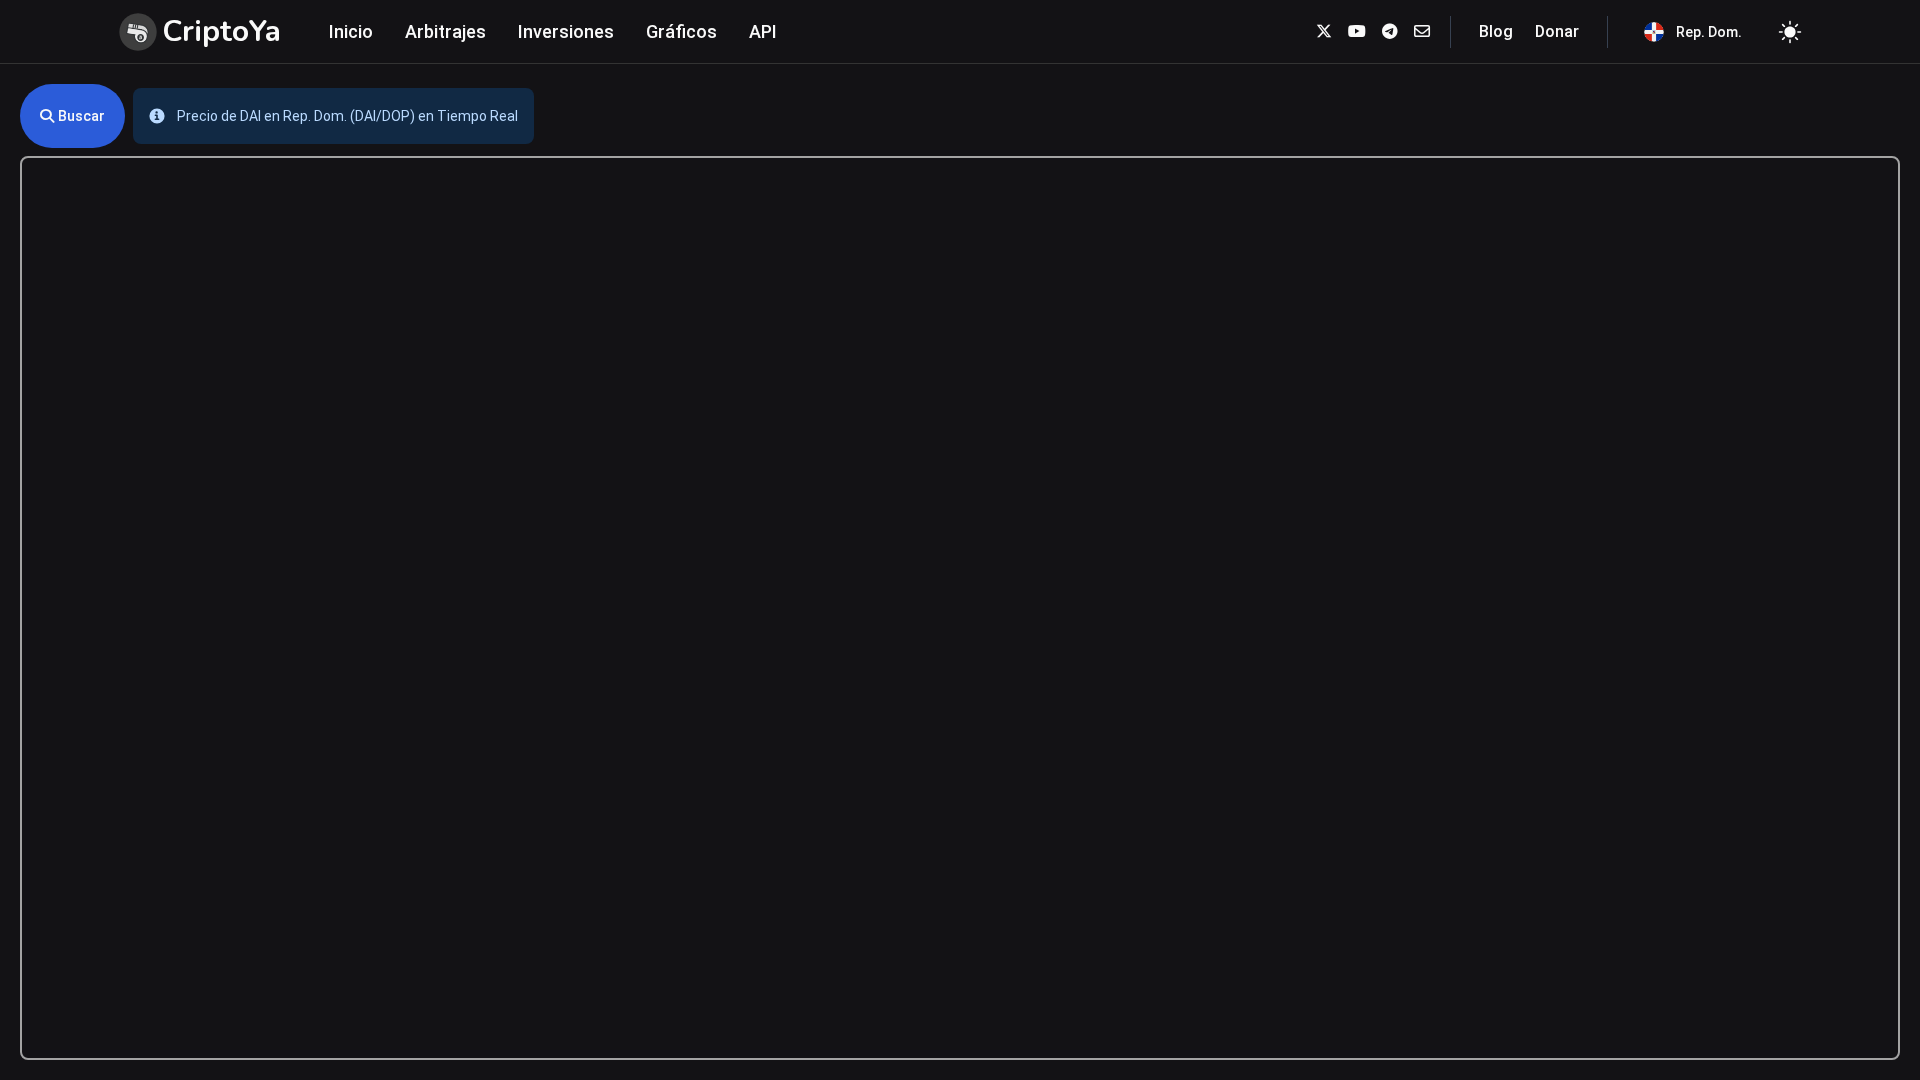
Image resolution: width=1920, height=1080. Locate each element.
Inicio (351, 31)
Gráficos (681, 31)
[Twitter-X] (1324, 31)
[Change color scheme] (1790, 32)
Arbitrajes (445, 31)
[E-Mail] (1422, 31)
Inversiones (566, 31)
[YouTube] (1357, 31)
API (763, 31)
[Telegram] (1390, 31)
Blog (1496, 31)
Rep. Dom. (1709, 32)
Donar (1557, 31)
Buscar (81, 116)
